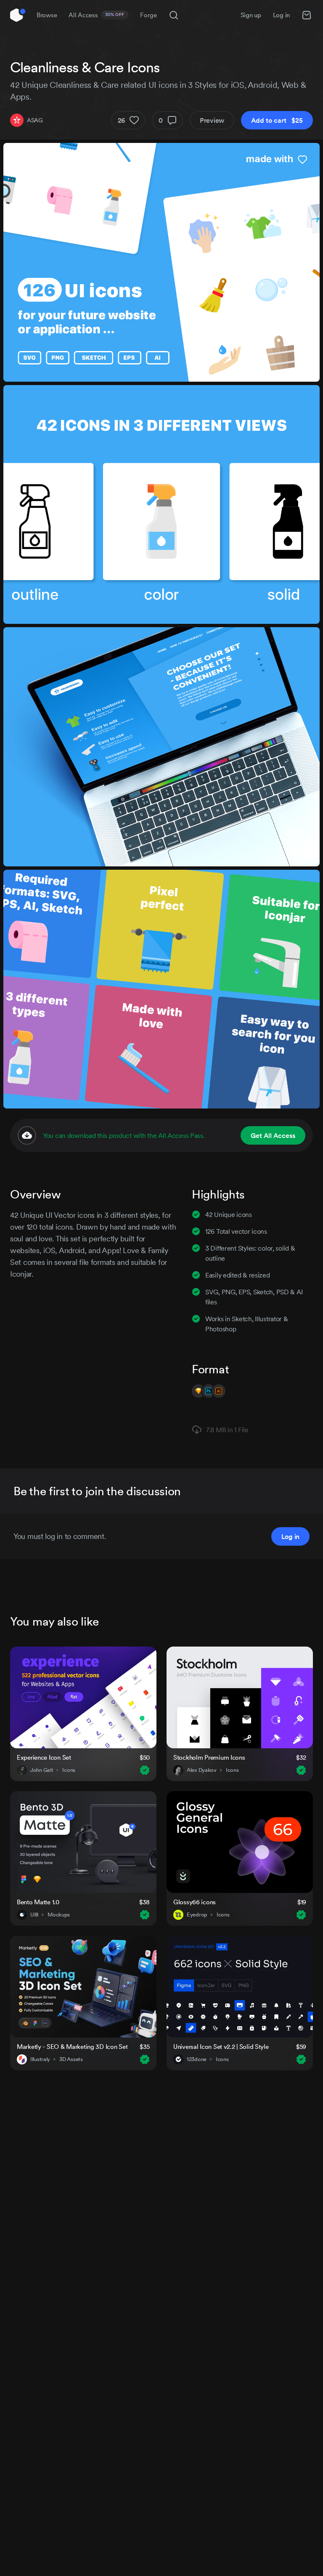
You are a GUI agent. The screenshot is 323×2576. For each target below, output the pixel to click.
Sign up (251, 15)
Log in (281, 15)
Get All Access (273, 1135)
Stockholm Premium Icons (209, 1757)
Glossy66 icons (195, 1902)
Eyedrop (197, 1915)
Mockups (59, 1915)
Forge (148, 15)
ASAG (35, 120)
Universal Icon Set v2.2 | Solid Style (221, 2047)
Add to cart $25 (277, 120)
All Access (97, 15)
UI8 (34, 1915)
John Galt (42, 1770)
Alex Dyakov (202, 1770)
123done (197, 2059)
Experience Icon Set (44, 1757)
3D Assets (71, 2059)
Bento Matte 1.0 (38, 1902)
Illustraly (40, 2059)
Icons (69, 1770)
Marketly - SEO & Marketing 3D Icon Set (72, 2047)
